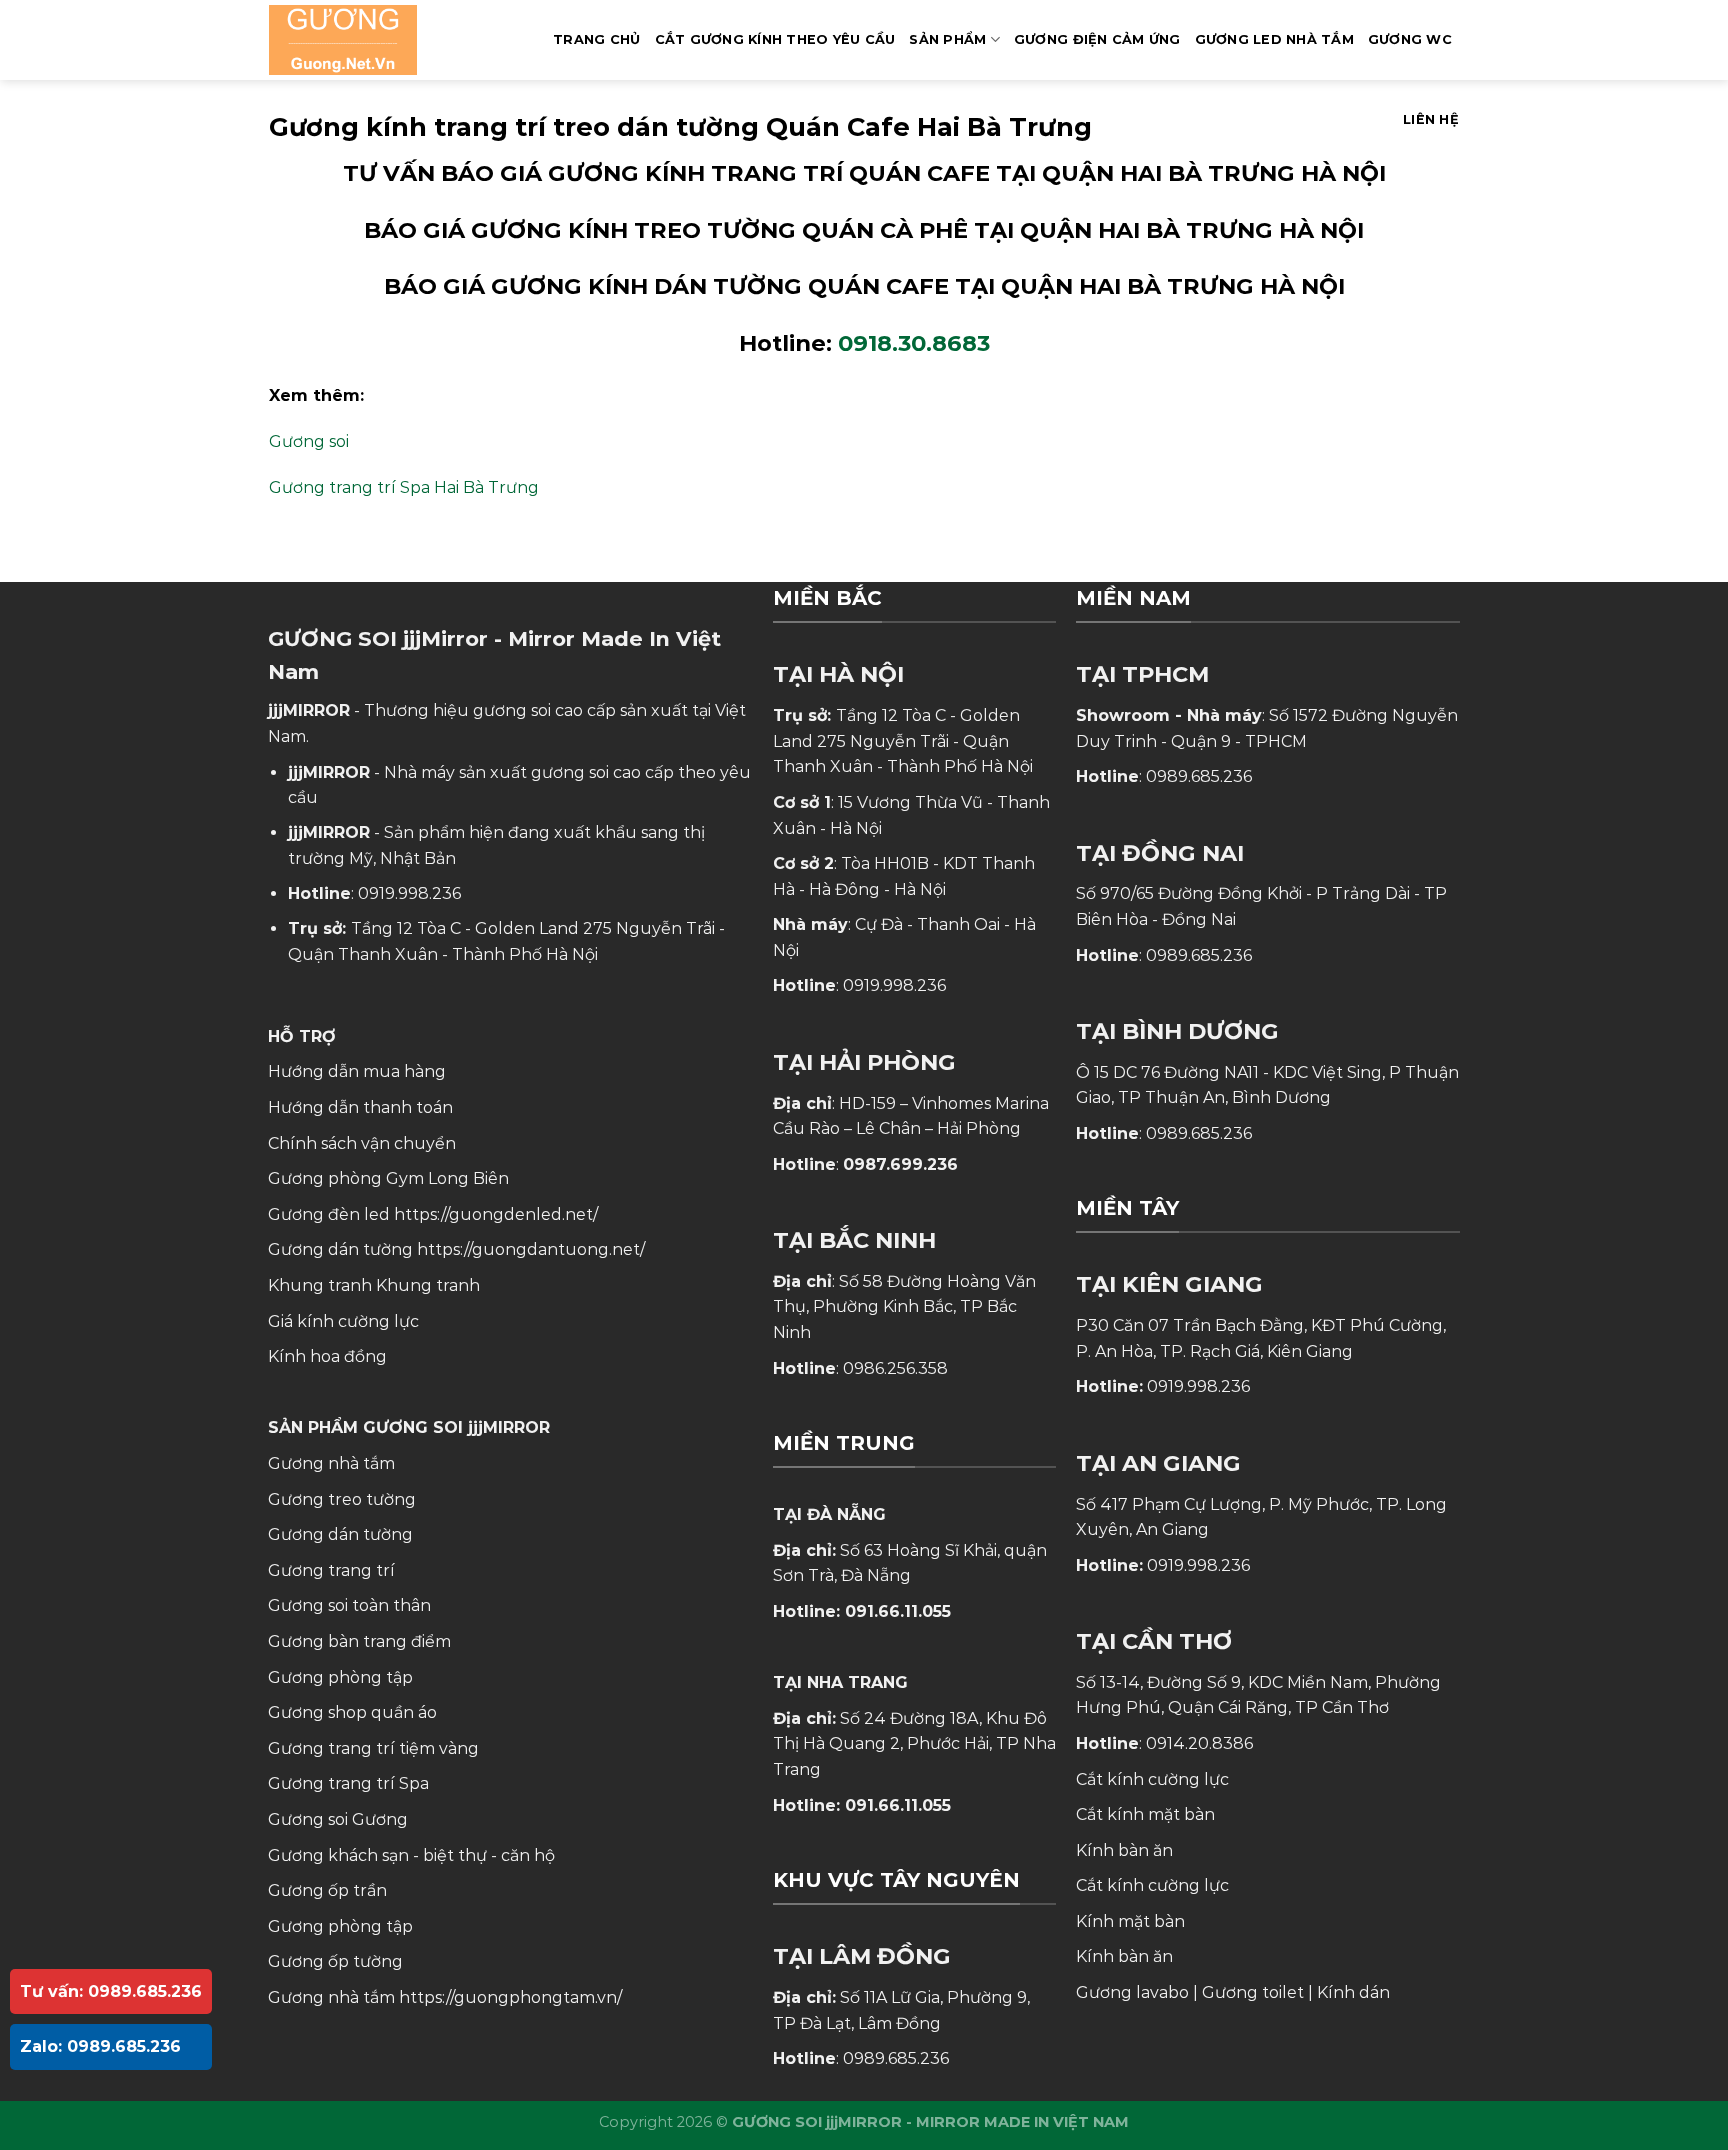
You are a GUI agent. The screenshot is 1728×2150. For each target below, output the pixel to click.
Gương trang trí (331, 1570)
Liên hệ (1431, 119)
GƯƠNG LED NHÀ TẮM (1274, 39)
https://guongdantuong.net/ (531, 1249)
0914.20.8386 (1199, 1743)
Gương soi (309, 441)
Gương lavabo (1132, 1992)
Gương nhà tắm (331, 1463)
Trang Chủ (596, 39)
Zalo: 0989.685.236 (100, 2046)
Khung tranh (428, 1285)
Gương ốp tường (335, 1961)
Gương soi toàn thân (349, 1605)
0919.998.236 (409, 893)
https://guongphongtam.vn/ (510, 1997)
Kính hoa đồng (327, 1356)
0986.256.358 (895, 1368)
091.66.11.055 (898, 1611)
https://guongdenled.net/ (496, 1214)
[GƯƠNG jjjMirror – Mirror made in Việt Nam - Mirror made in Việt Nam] (368, 40)
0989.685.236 (896, 2058)
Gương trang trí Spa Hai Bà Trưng (404, 487)
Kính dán (1353, 1992)
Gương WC (1410, 39)
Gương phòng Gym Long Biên (388, 1178)
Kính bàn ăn (1124, 1850)
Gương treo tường (342, 1499)
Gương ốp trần (327, 1890)
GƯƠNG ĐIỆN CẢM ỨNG (1097, 39)
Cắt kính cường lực (1152, 1779)
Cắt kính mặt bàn (1145, 1814)
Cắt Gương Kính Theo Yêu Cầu (775, 39)
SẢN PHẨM (947, 39)
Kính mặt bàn (1130, 1921)
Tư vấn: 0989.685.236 (111, 1991)
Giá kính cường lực (343, 1321)
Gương (380, 1819)
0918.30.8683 (914, 343)
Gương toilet (1253, 1992)
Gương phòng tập (340, 1926)
